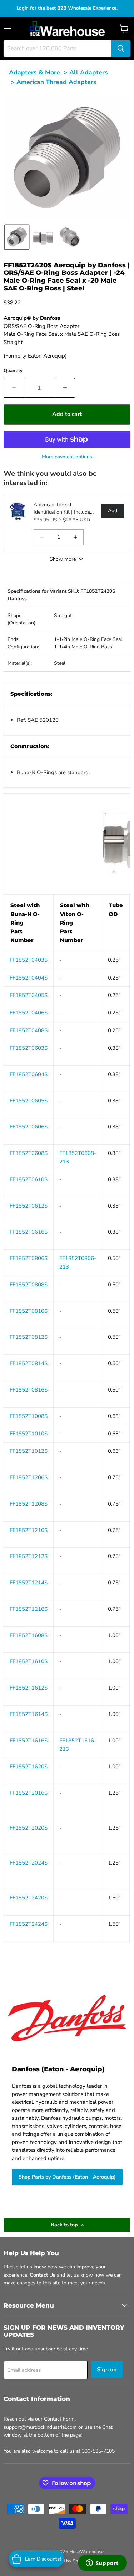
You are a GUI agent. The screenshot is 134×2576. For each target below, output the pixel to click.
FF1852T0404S (29, 978)
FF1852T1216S (29, 1609)
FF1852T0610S (29, 1179)
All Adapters (89, 72)
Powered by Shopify (67, 2561)
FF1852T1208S (29, 1504)
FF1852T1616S (29, 1741)
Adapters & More (34, 72)
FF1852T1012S (29, 1451)
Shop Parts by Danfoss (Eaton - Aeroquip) (67, 2177)
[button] (17, 237)
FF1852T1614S (29, 1714)
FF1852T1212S (29, 1556)
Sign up (107, 2370)
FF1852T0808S (29, 1285)
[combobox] (57, 48)
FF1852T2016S (29, 1793)
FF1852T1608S (29, 1635)
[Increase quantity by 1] (65, 388)
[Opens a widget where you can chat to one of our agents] (102, 2564)
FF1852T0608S (29, 1153)
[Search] (121, 48)
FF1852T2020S (29, 1828)
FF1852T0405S (29, 995)
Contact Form (59, 2419)
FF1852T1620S (29, 1767)
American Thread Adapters (56, 82)
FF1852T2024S (29, 1863)
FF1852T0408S (29, 1030)
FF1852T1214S (29, 1583)
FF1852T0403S (29, 960)
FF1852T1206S (29, 1477)
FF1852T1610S (29, 1661)
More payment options (67, 457)
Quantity (13, 371)
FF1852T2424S (29, 1924)
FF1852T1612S (29, 1688)
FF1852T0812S (29, 1337)
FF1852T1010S (29, 1434)
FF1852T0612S (29, 1206)
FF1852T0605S (29, 1101)
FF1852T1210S (29, 1530)
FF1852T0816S (29, 1390)
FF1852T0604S (29, 1074)
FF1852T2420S (29, 1898)
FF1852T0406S (29, 1013)
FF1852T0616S (29, 1232)
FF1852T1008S (29, 1416)
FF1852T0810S (29, 1311)
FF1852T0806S (29, 1258)
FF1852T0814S (29, 1363)
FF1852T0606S (29, 1127)
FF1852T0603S (29, 1048)
